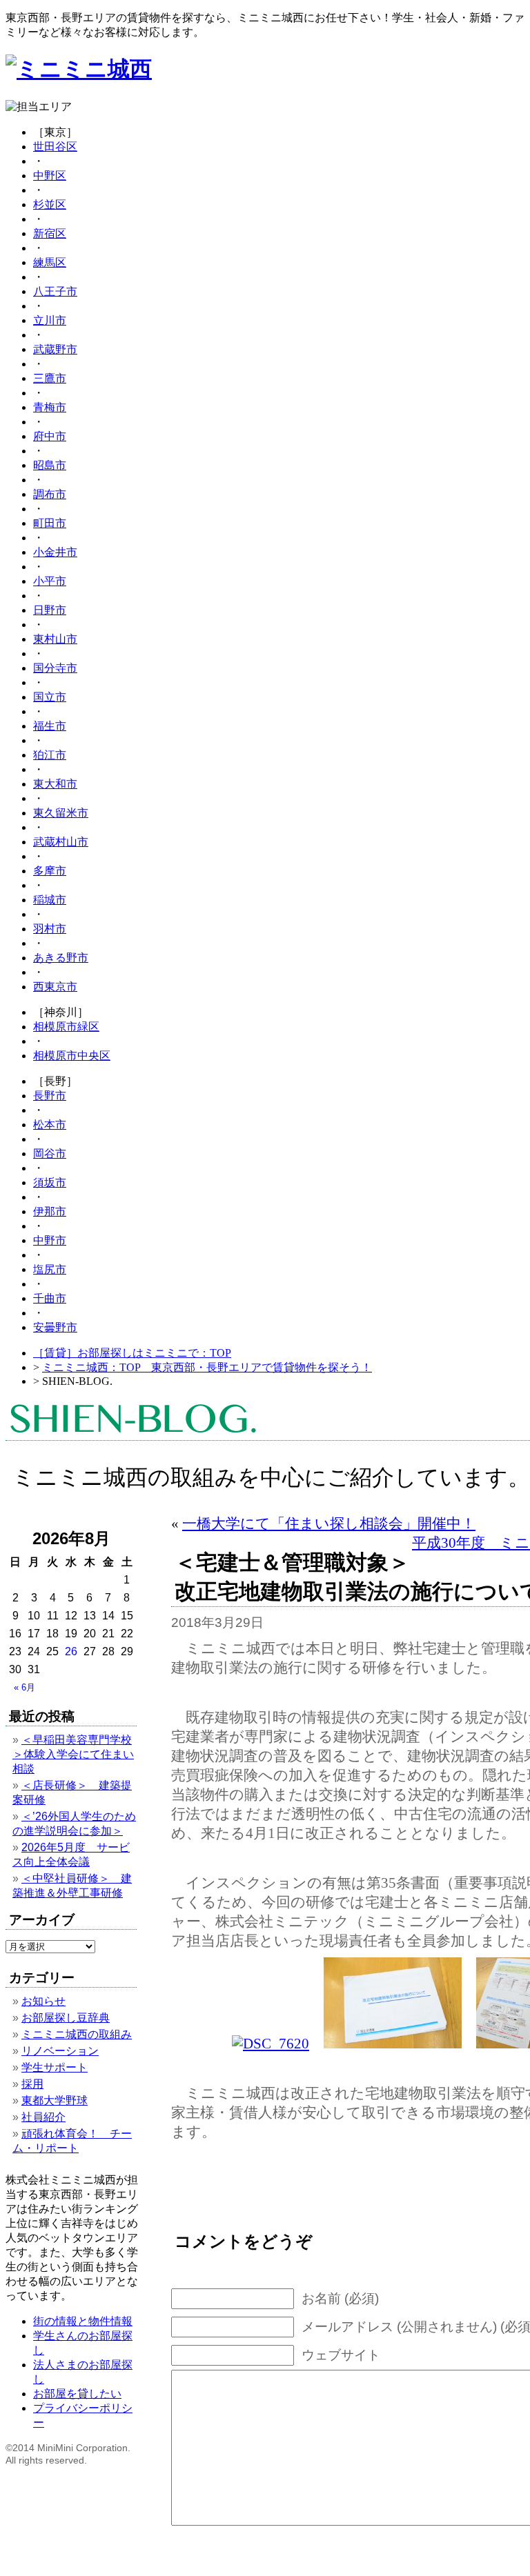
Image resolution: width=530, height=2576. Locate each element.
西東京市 (55, 987)
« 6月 (24, 1687)
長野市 (50, 1096)
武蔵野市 (55, 349)
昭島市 (50, 465)
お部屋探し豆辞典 (66, 2018)
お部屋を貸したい (77, 2394)
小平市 (50, 581)
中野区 (50, 176)
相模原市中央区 (72, 1056)
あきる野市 (61, 958)
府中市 (50, 436)
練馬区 (50, 262)
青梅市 (50, 407)
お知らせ (43, 2001)
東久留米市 (61, 813)
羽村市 (50, 929)
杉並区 (50, 204)
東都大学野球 (55, 2100)
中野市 (50, 1240)
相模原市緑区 (66, 1027)
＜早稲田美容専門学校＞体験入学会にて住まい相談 (73, 1754)
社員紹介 (43, 2117)
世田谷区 (55, 147)
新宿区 (50, 233)
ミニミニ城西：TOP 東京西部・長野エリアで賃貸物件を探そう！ (207, 1367)
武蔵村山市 (61, 842)
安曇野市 (55, 1327)
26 (71, 1651)
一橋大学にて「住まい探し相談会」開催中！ (329, 1523)
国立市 (50, 697)
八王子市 (55, 291)
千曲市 (50, 1298)
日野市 (50, 610)
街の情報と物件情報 (83, 2321)
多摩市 (50, 871)
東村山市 (55, 639)
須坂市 (50, 1182)
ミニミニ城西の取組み (77, 2034)
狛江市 (50, 755)
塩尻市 (50, 1269)
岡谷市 (50, 1154)
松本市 (50, 1125)
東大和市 (55, 784)
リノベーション (60, 2051)
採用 (32, 2084)
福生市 (50, 726)
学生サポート (55, 2067)
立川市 (50, 320)
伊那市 (50, 1211)
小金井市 (55, 552)
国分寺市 (55, 668)
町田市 (50, 523)
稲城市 (50, 900)
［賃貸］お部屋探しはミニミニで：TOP (132, 1353)
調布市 (50, 494)
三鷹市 (50, 378)
